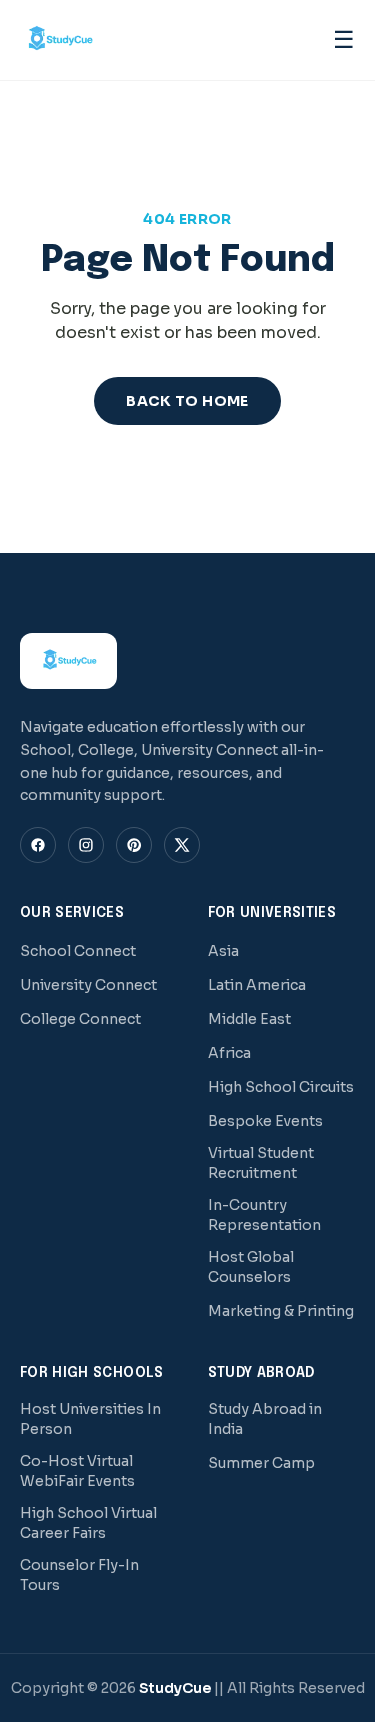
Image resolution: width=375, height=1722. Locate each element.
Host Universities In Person (90, 1419)
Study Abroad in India (265, 1419)
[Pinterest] (134, 845)
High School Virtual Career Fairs (88, 1523)
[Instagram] (86, 845)
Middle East (249, 1019)
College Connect (80, 1019)
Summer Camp (261, 1463)
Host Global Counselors (251, 1267)
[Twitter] (182, 845)
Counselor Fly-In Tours (79, 1575)
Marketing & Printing (281, 1311)
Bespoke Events (265, 1121)
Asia (223, 951)
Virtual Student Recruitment (261, 1163)
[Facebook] (38, 845)
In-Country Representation (264, 1215)
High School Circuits (281, 1087)
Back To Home (187, 401)
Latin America (257, 985)
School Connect (78, 951)
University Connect (88, 985)
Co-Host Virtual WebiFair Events (77, 1471)
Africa (229, 1053)
